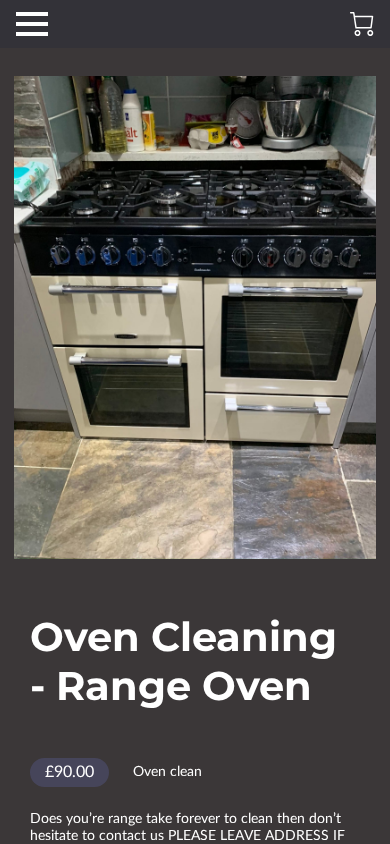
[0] (362, 24)
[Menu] (32, 24)
